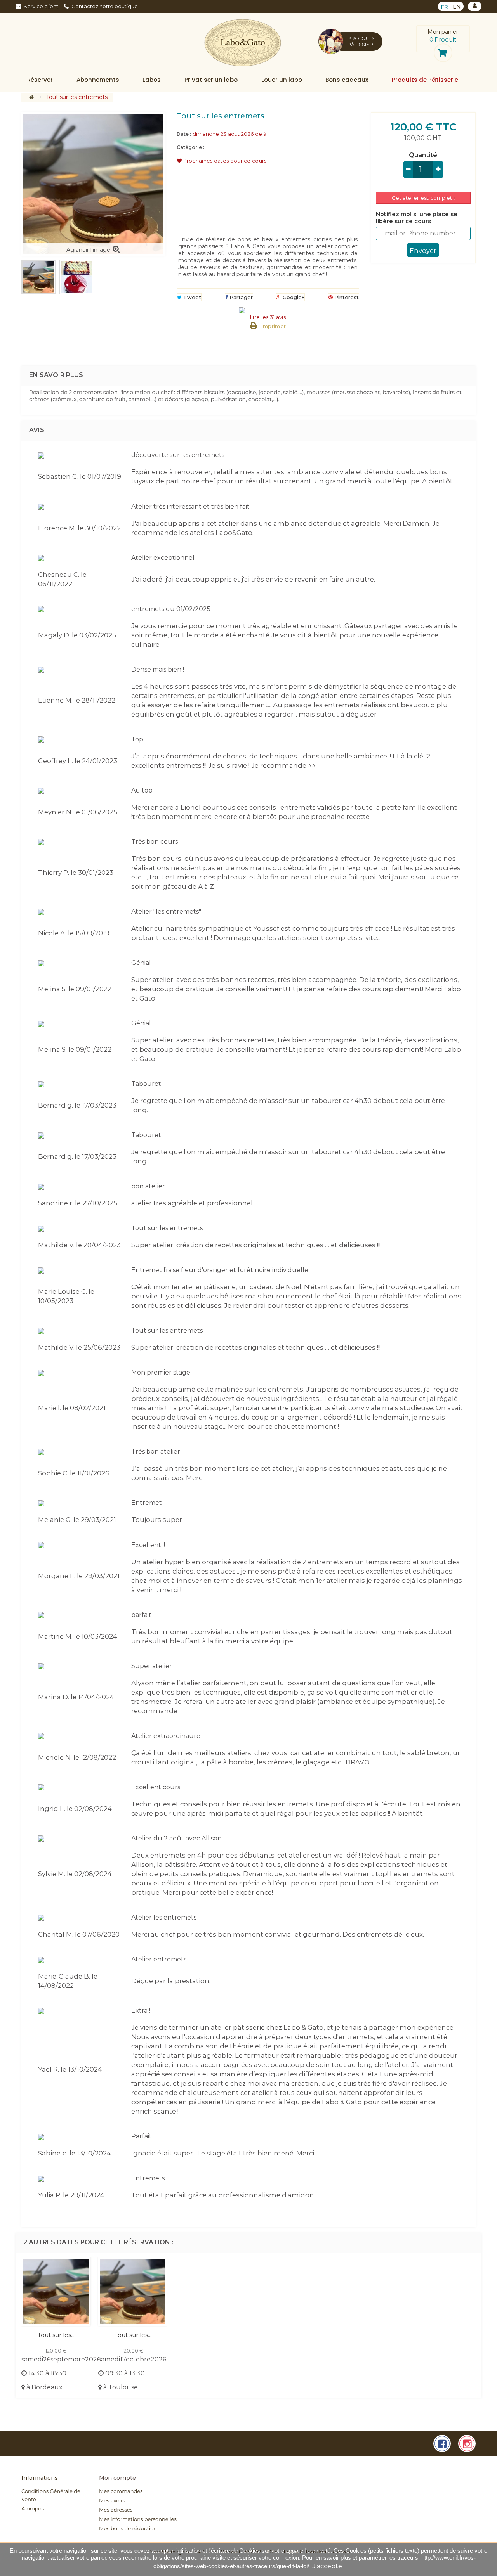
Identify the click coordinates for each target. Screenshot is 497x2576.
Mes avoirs (112, 2501)
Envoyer (423, 251)
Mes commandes (121, 2491)
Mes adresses (116, 2510)
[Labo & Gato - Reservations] (243, 43)
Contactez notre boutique (105, 6)
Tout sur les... (56, 2335)
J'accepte (327, 2566)
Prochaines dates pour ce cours (224, 161)
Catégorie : (190, 147)
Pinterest (346, 297)
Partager (240, 297)
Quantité (423, 155)
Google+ (293, 297)
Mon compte (117, 2478)
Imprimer (274, 326)
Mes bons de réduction (128, 2529)
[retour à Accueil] (31, 98)
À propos (33, 2509)
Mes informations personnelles (138, 2519)
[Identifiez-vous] (475, 6)
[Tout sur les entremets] (39, 277)
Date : (184, 134)
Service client (41, 6)
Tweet (191, 297)
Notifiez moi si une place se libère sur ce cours (417, 218)
